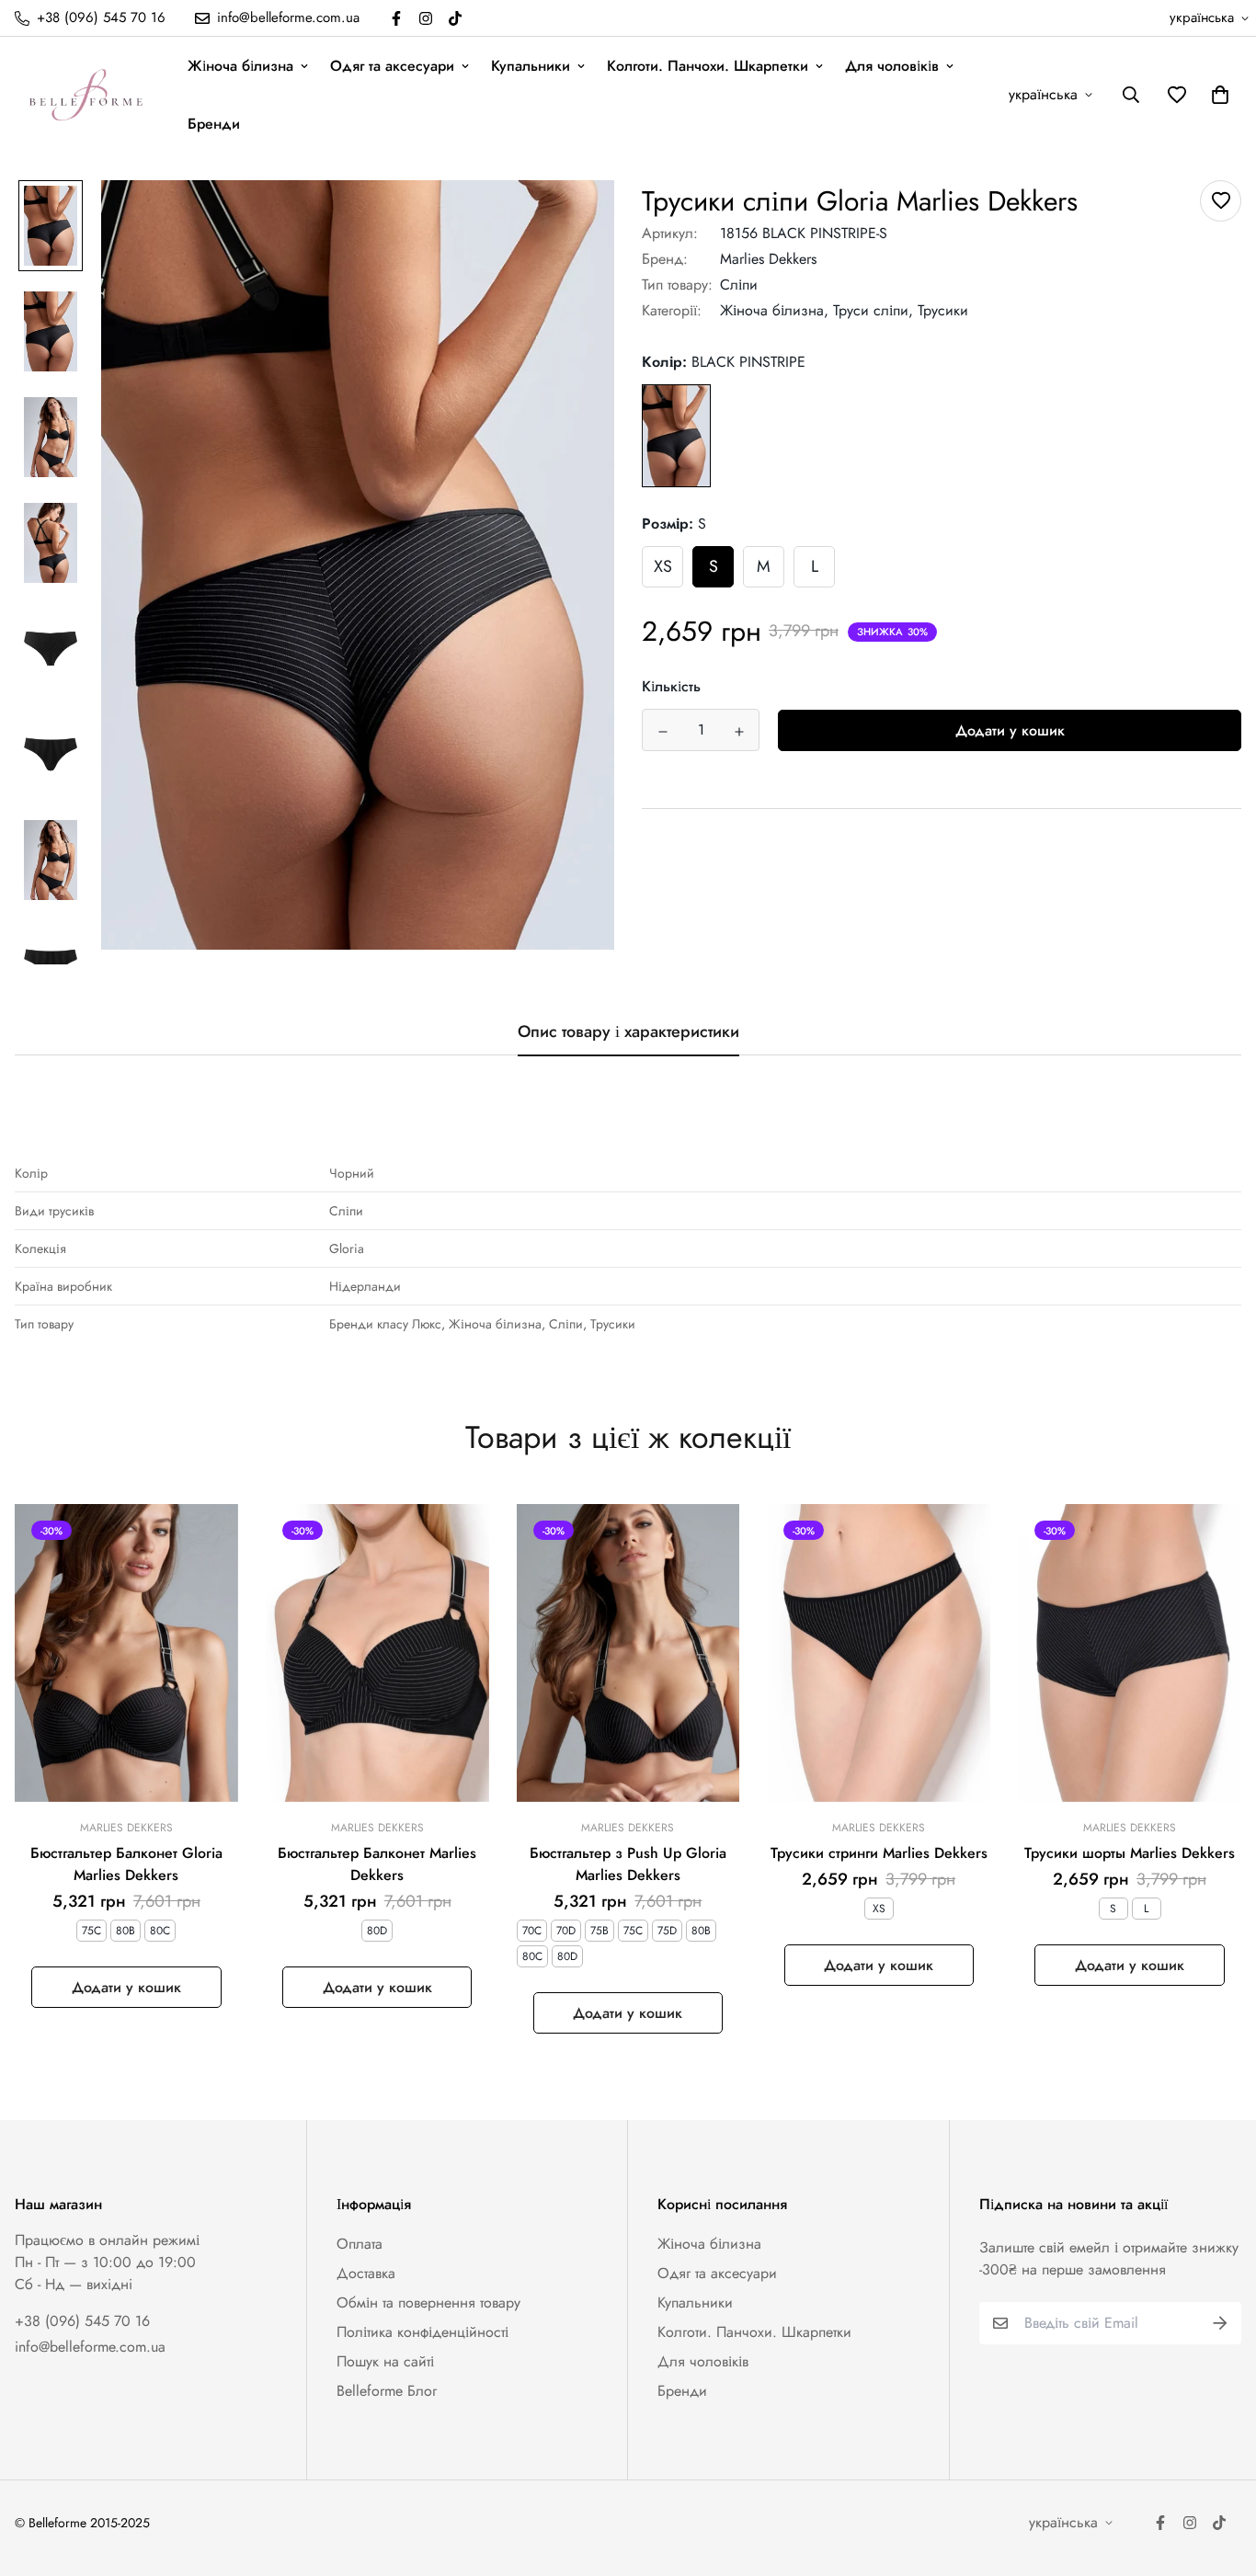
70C (532, 1931)
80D (377, 1931)
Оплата (360, 2244)
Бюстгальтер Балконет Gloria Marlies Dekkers (126, 1864)
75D (667, 1931)
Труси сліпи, (873, 310)
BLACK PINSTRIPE (676, 436)
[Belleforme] (88, 95)
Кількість (671, 687)
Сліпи (739, 285)
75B (599, 1931)
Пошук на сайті (385, 2361)
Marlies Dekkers (768, 259)
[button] (1216, 95)
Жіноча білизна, (774, 310)
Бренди (214, 124)
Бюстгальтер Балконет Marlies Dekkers (377, 1864)
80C (160, 1931)
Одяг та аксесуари (392, 66)
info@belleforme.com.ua (90, 2347)
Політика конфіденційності (422, 2332)
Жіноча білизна (240, 66)
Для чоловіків (892, 66)
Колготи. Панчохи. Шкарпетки (708, 66)
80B (126, 1931)
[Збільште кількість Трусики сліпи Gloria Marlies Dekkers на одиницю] (739, 732)
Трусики (943, 310)
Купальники (531, 66)
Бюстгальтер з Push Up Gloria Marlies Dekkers (628, 1864)
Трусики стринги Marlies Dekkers (879, 1853)
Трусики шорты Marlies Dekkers (1130, 1853)
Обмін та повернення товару (428, 2302)
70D (566, 1931)
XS (663, 567)
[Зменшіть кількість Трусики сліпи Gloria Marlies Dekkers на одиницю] (662, 732)
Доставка (366, 2273)
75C (91, 1931)
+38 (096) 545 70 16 (82, 2321)
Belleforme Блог (387, 2391)
